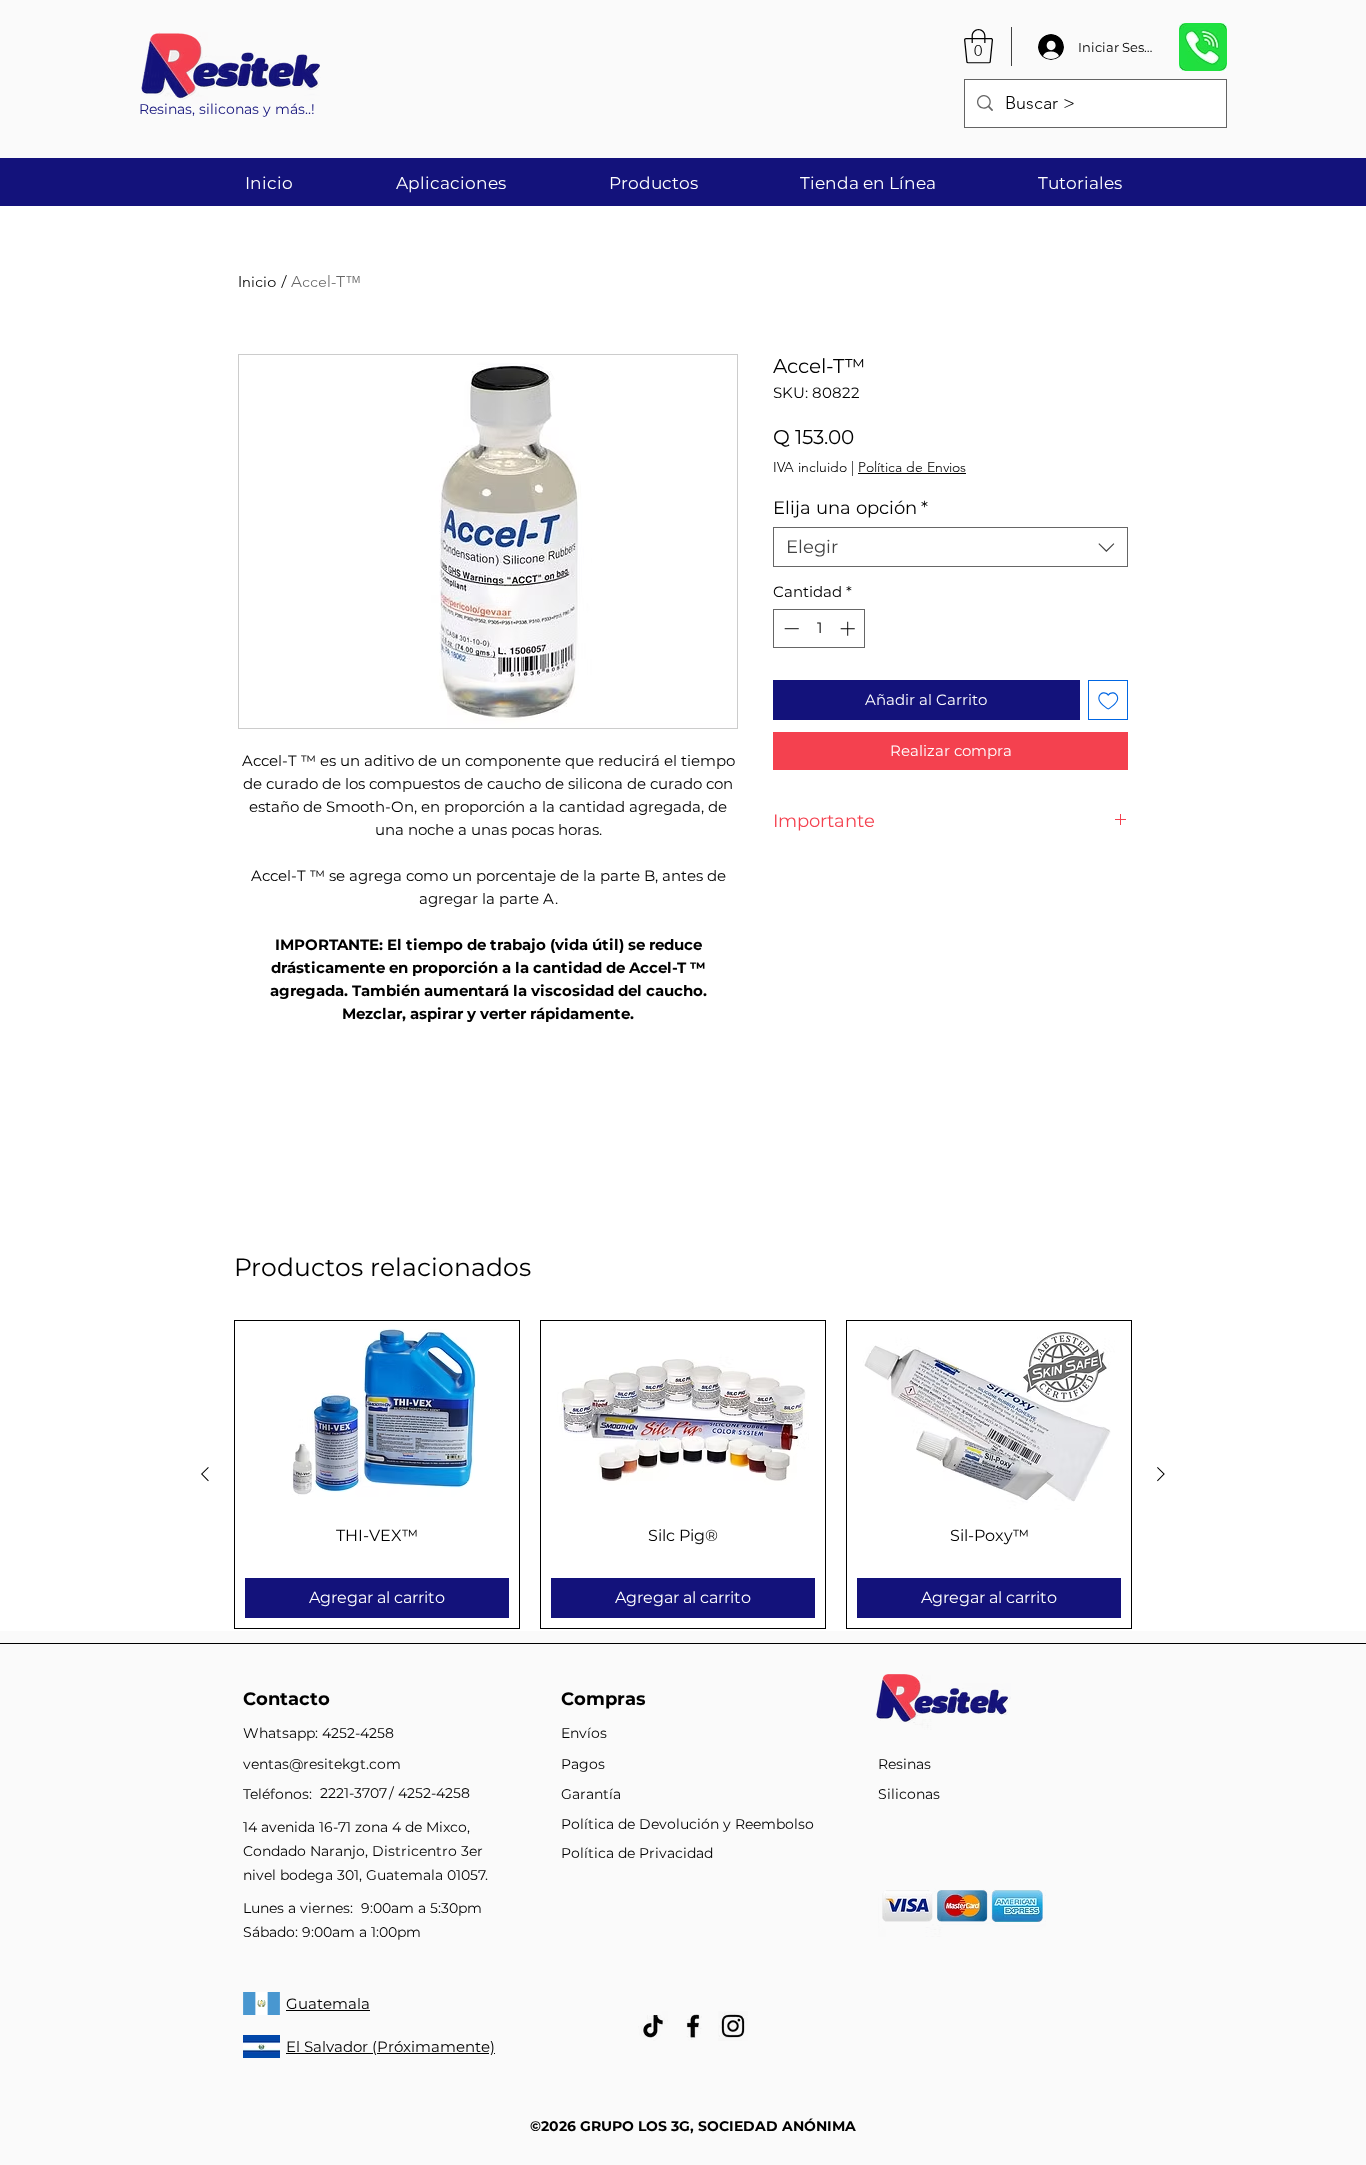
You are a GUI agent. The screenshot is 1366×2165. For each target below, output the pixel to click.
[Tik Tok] (653, 2026)
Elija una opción (850, 508)
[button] (978, 46)
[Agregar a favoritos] (1108, 700)
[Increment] (849, 628)
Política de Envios (912, 467)
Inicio (257, 281)
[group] (683, 1474)
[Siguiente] (1161, 1474)
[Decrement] (789, 628)
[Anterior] (205, 1474)
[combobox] (950, 547)
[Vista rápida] (377, 1415)
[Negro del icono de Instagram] (733, 2026)
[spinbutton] (819, 628)
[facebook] (693, 2026)
